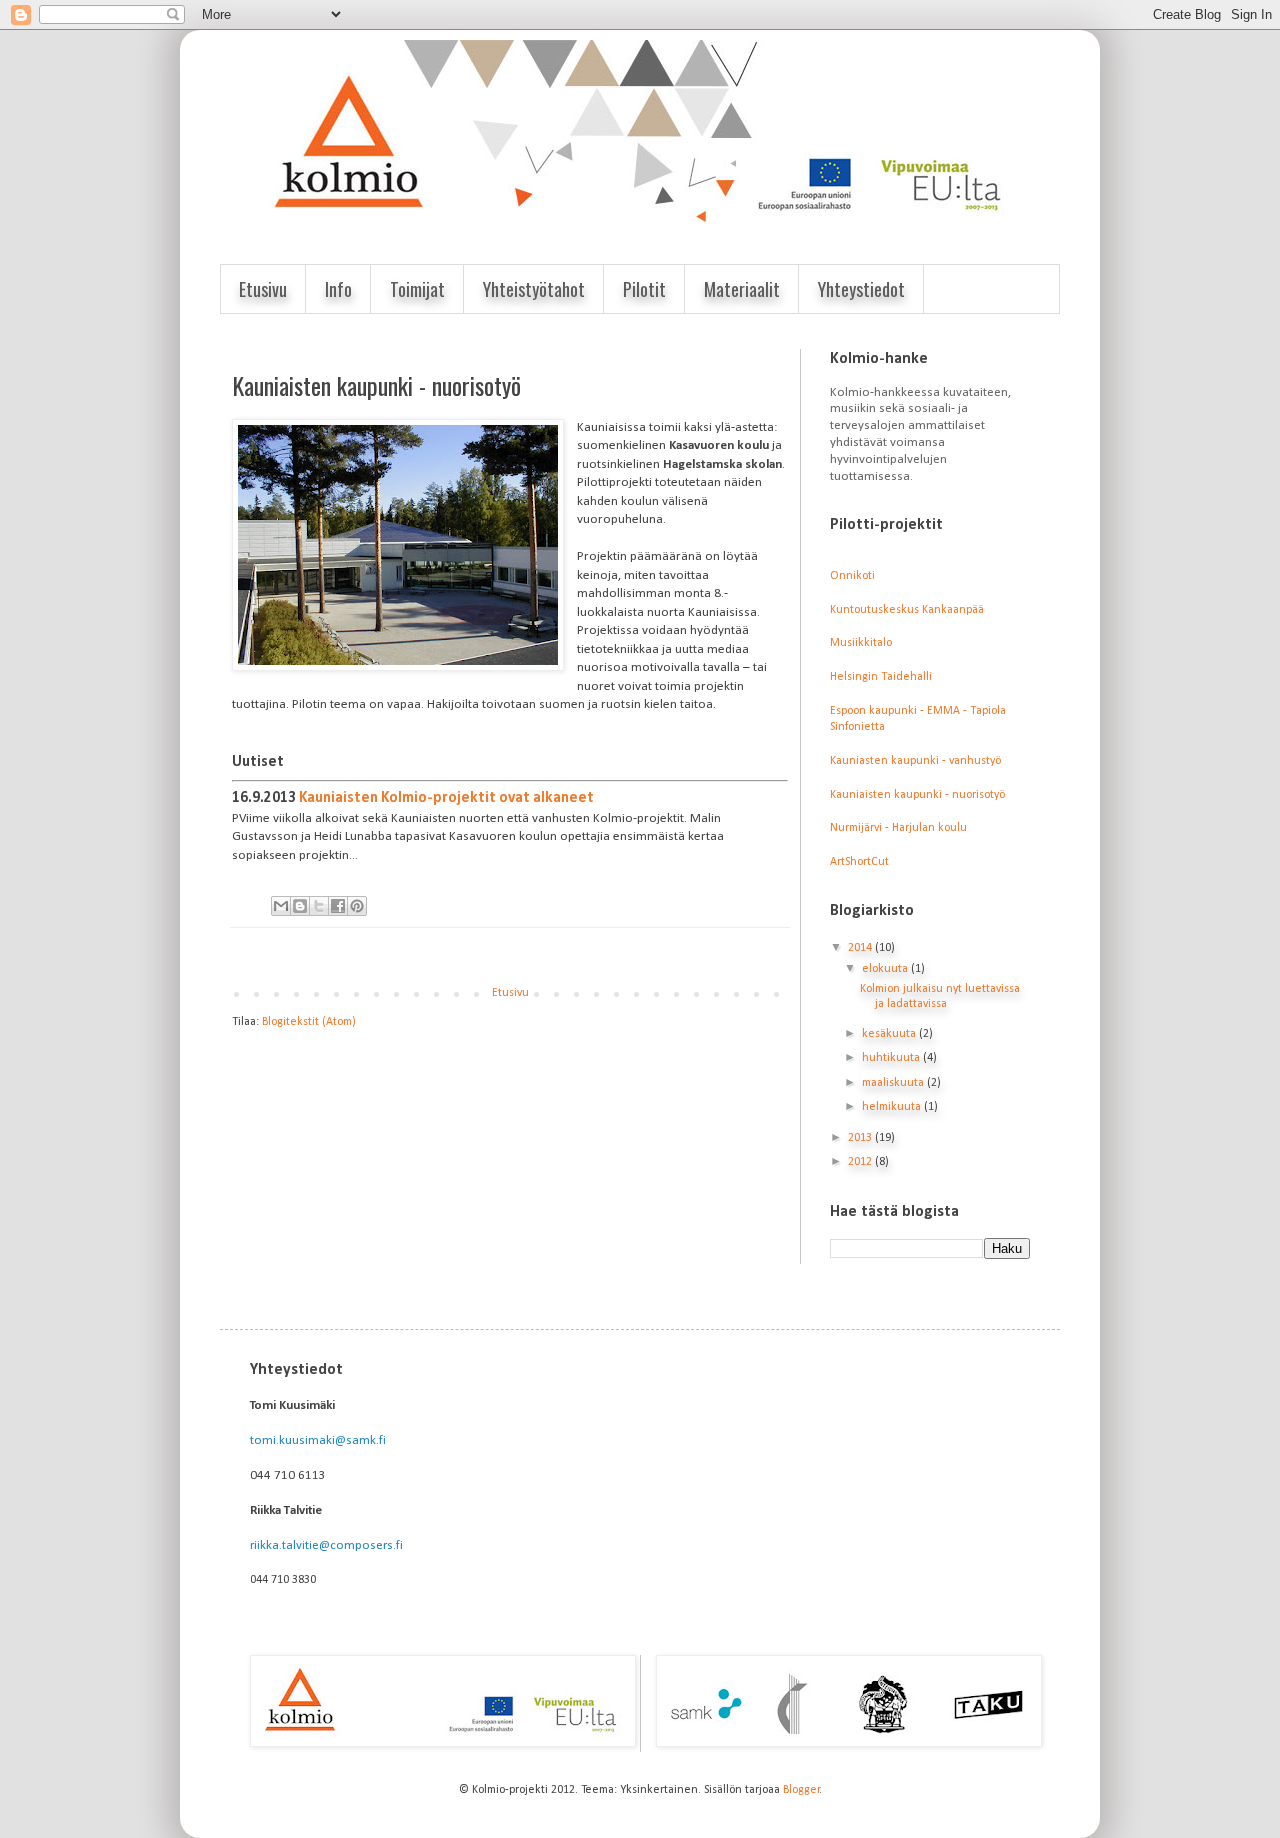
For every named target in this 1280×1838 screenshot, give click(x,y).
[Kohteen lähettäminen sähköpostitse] (281, 906)
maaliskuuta (894, 1083)
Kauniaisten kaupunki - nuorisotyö (917, 795)
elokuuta (886, 969)
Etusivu (263, 289)
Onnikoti (852, 576)
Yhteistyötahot (534, 289)
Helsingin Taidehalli (881, 677)
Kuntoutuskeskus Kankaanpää (907, 610)
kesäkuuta (890, 1034)
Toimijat (417, 289)
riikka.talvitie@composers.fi (326, 1545)
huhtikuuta (892, 1058)
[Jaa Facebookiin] (338, 906)
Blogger (801, 1790)
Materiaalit (742, 289)
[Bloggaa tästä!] (300, 906)
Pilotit (644, 289)
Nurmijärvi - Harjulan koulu (898, 828)
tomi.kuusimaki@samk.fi (318, 1440)
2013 (861, 1138)
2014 (861, 948)
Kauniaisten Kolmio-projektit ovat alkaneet (446, 798)
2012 (861, 1162)
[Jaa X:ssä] (319, 906)
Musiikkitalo (861, 643)
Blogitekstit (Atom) (309, 1022)
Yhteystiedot (861, 289)
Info (338, 289)
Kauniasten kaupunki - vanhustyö (915, 761)
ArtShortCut (859, 862)
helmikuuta (893, 1107)
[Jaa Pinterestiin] (357, 906)
